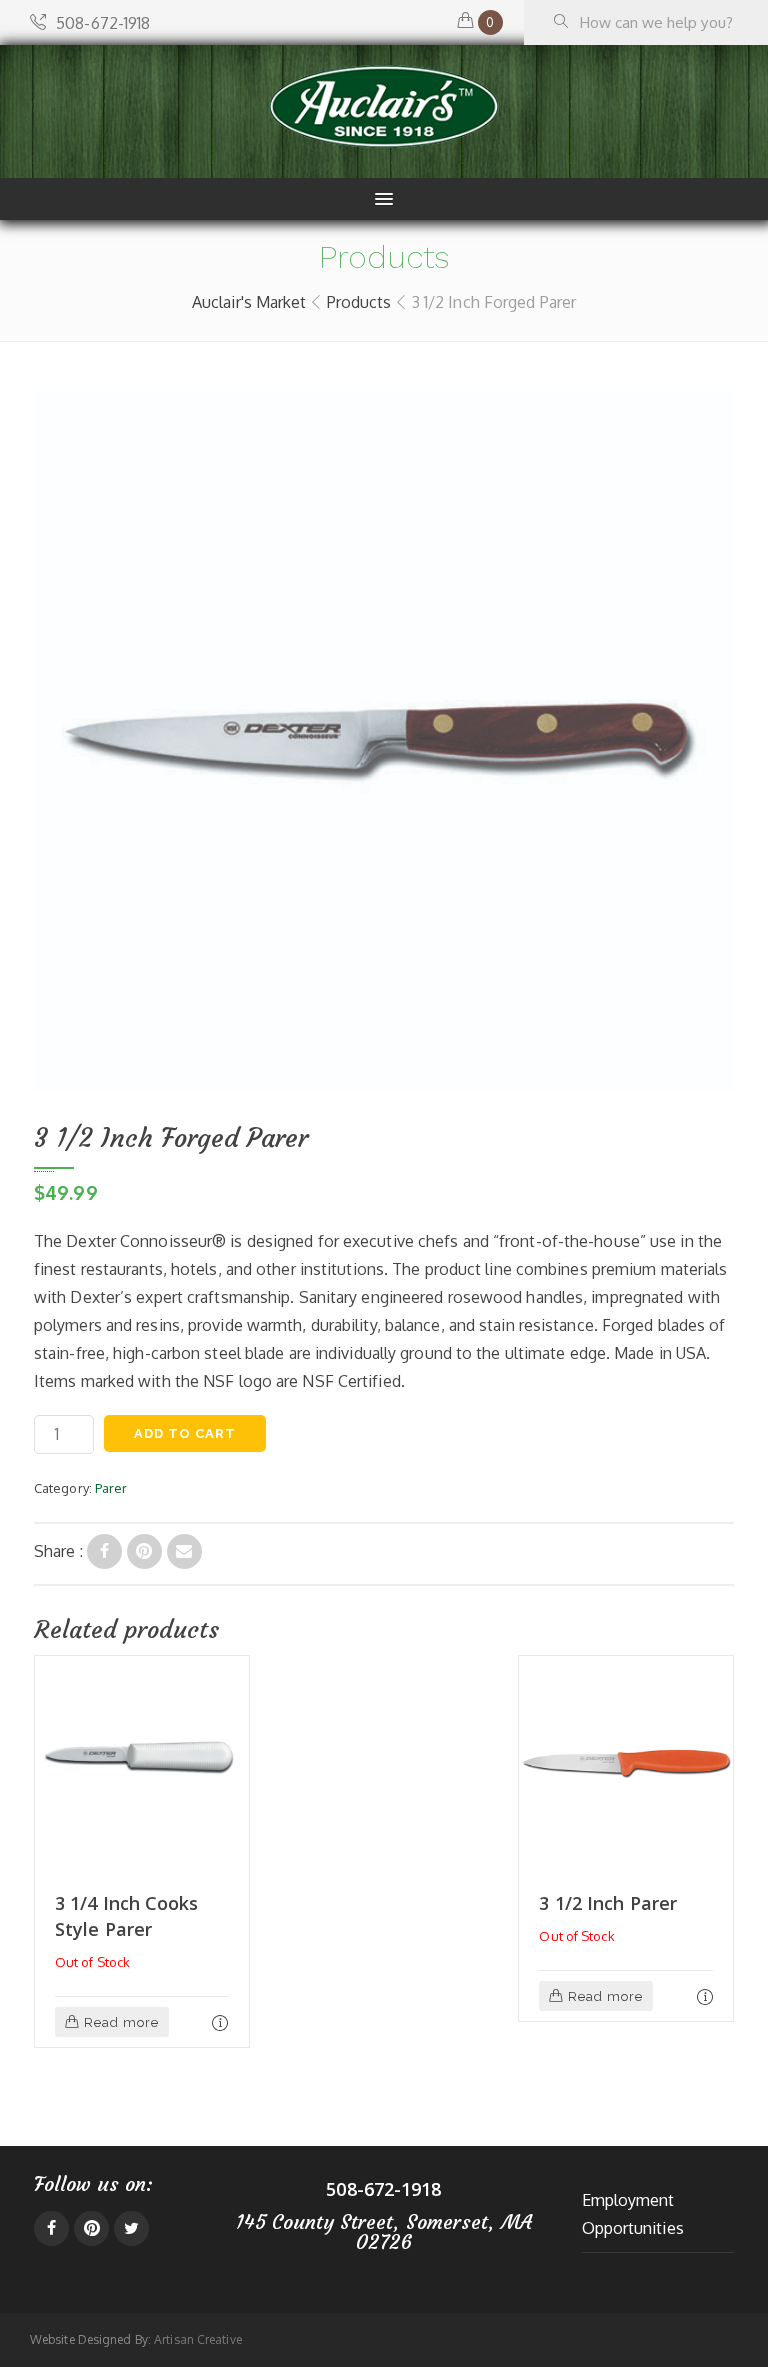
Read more (121, 2022)
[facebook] (51, 2228)
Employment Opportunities (633, 2214)
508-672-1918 (103, 23)
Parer (111, 1488)
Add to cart (185, 1433)
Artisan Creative (198, 2339)
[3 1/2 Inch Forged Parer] (104, 1551)
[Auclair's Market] (384, 106)
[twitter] (131, 2228)
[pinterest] (91, 2228)
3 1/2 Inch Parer (608, 1903)
